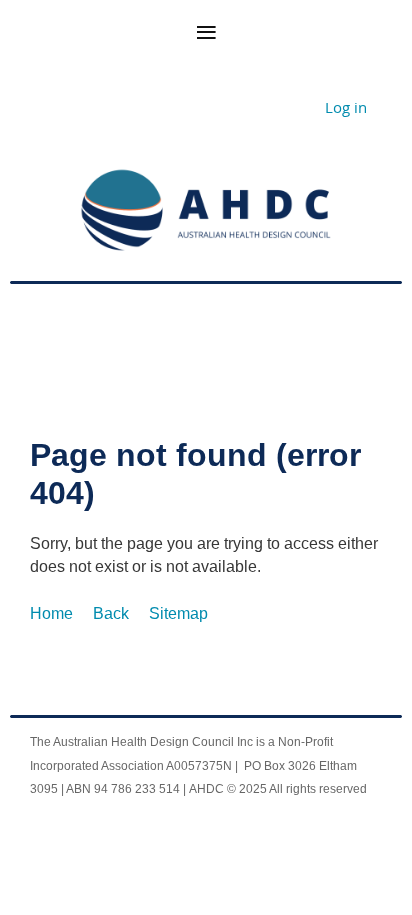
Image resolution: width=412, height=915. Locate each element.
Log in (346, 107)
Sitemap (178, 613)
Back (111, 613)
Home (51, 613)
